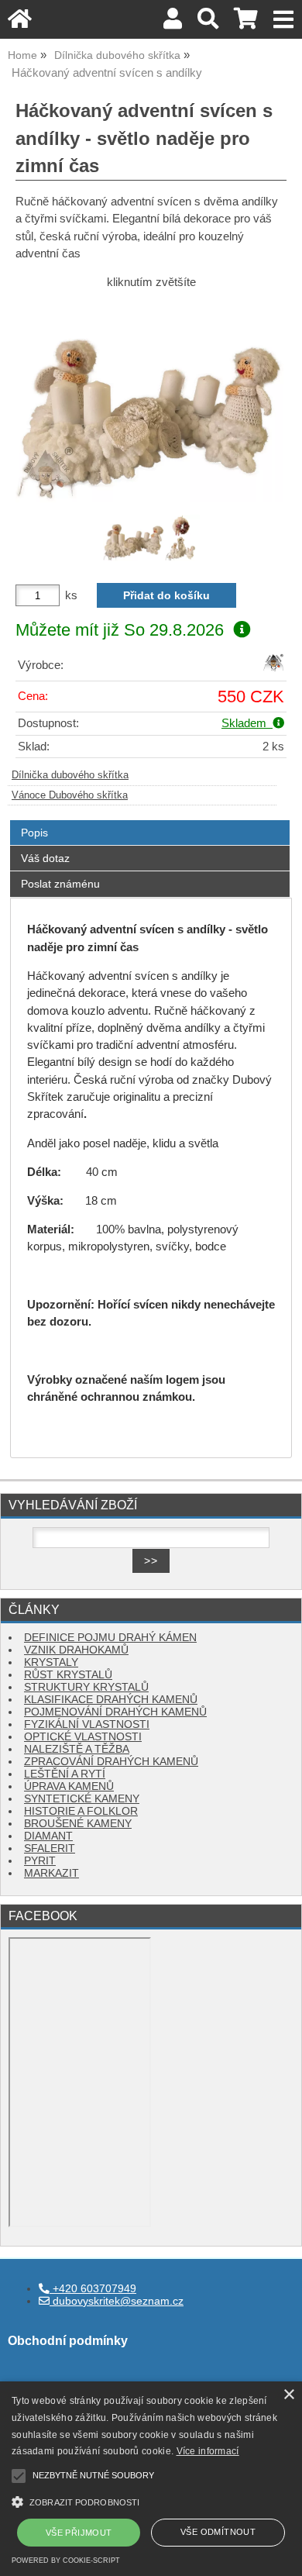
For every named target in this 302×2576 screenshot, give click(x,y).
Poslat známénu (60, 884)
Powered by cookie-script (66, 2560)
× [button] (288, 2395)
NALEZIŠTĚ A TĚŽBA (77, 1749)
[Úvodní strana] (20, 23)
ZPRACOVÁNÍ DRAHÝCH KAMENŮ (111, 1762)
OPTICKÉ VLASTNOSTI (83, 1737)
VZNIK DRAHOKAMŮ (76, 1650)
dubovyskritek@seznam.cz (117, 2301)
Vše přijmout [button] (79, 2533)
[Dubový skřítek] (273, 669)
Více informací (208, 2451)
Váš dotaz (45, 858)
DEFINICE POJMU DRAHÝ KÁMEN (110, 1638)
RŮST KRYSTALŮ (68, 1675)
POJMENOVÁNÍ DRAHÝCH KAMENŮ (115, 1712)
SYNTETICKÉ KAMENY (82, 1799)
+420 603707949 (93, 2289)
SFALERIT (50, 1848)
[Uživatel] (173, 23)
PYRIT (40, 1861)
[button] (151, 2500)
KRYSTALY (51, 1662)
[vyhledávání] (208, 23)
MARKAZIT (51, 1873)
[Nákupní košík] (246, 23)
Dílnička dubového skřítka (70, 775)
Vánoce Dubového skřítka (70, 795)
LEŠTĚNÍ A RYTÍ (65, 1774)
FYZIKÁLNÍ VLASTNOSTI (87, 1724)
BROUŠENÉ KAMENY (78, 1824)
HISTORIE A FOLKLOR (81, 1811)
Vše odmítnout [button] (218, 2532)
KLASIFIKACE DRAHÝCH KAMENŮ (111, 1700)
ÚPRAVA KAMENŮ (69, 1786)
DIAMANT (48, 1836)
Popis (34, 833)
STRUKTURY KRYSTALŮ (86, 1687)
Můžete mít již (120, 630)
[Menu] (284, 20)
